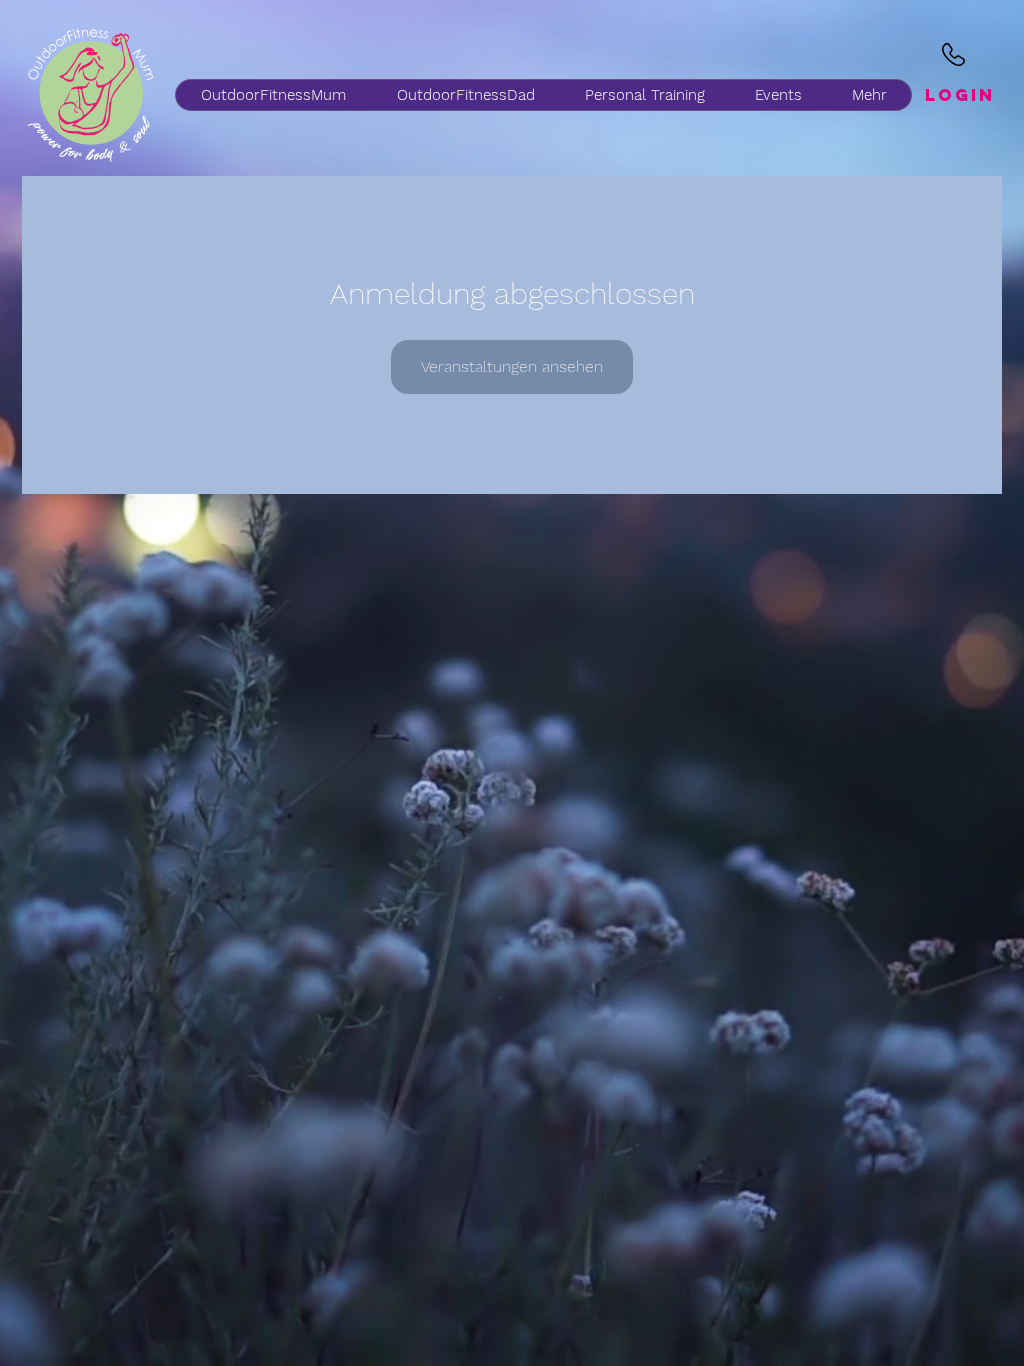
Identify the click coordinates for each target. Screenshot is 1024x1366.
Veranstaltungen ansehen (512, 366)
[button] (465, 95)
